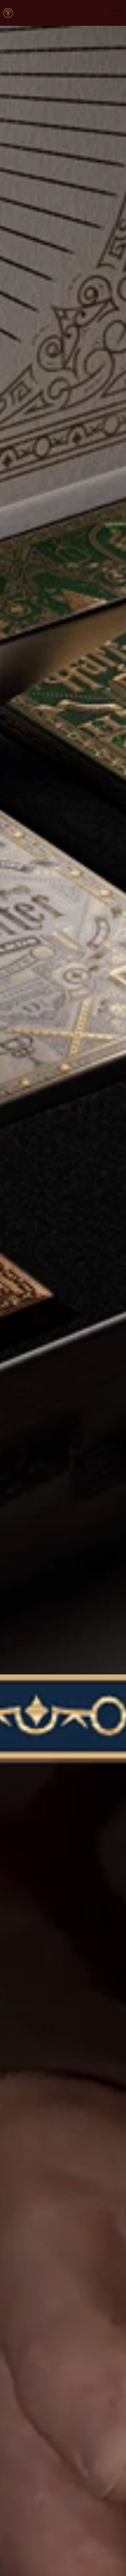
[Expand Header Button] (116, 13)
